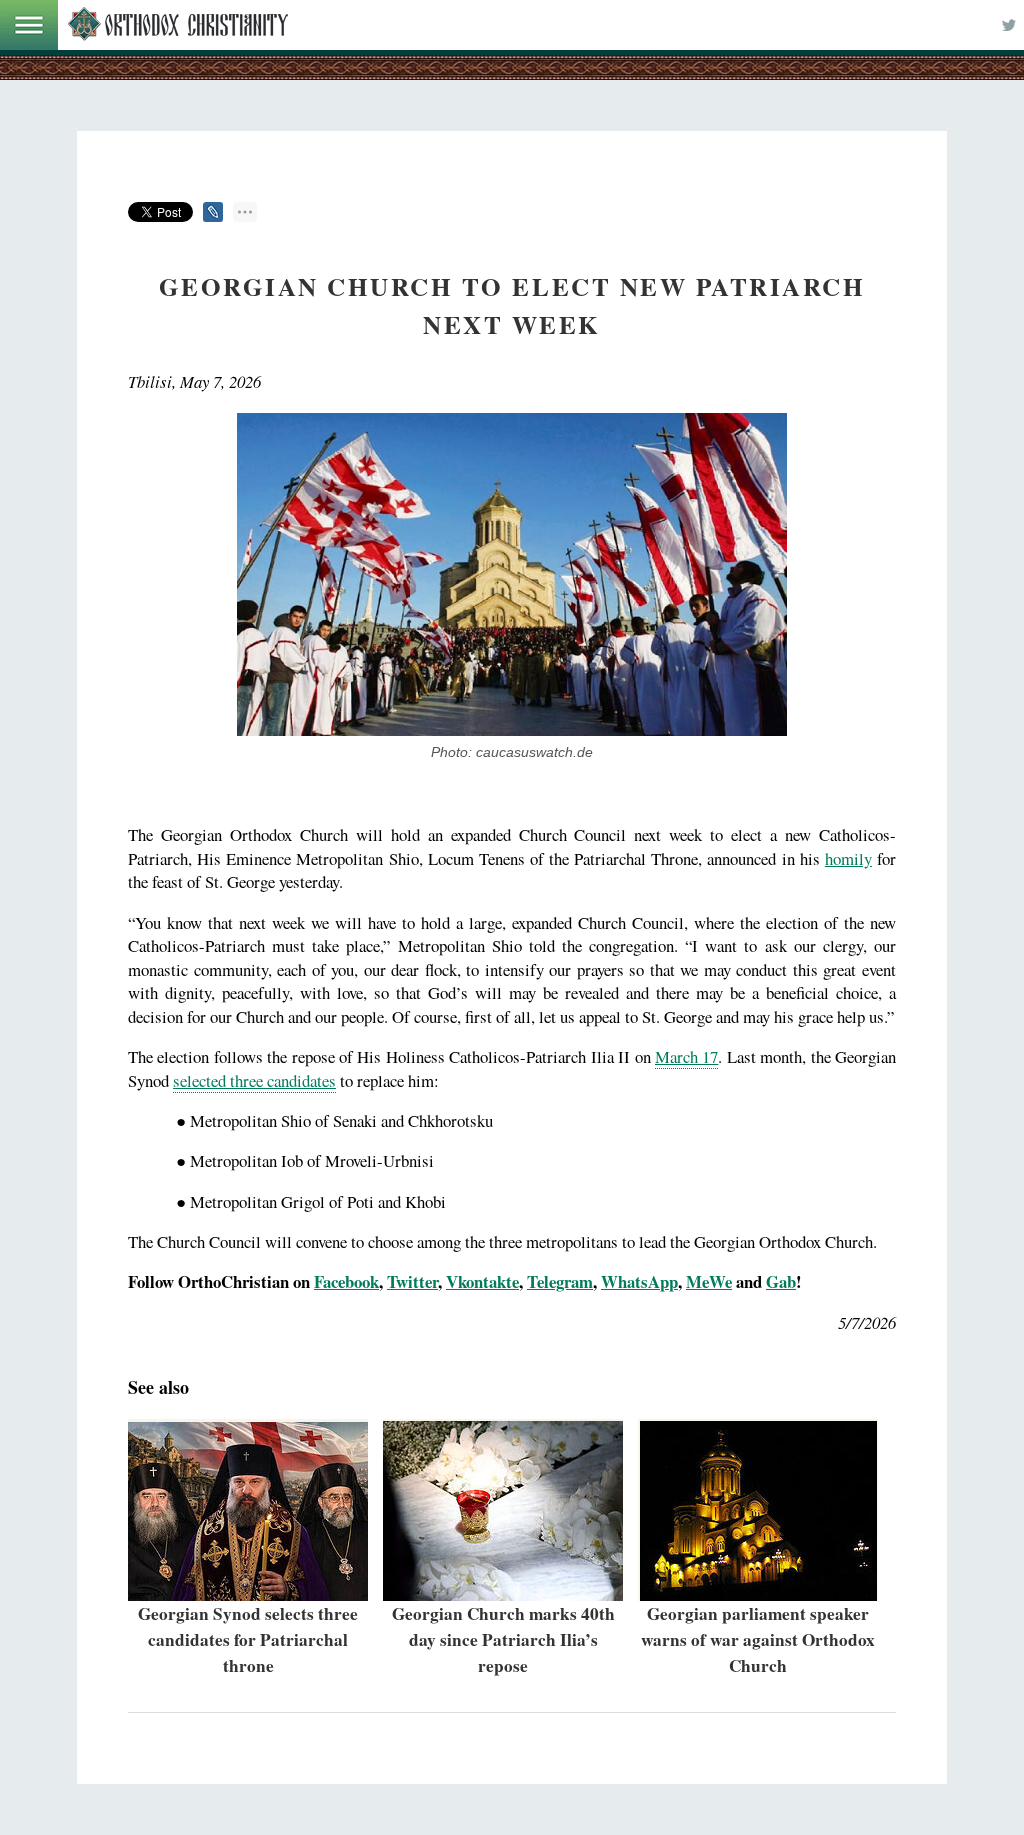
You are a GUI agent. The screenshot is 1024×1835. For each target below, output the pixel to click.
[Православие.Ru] (178, 25)
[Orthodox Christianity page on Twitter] (1009, 25)
